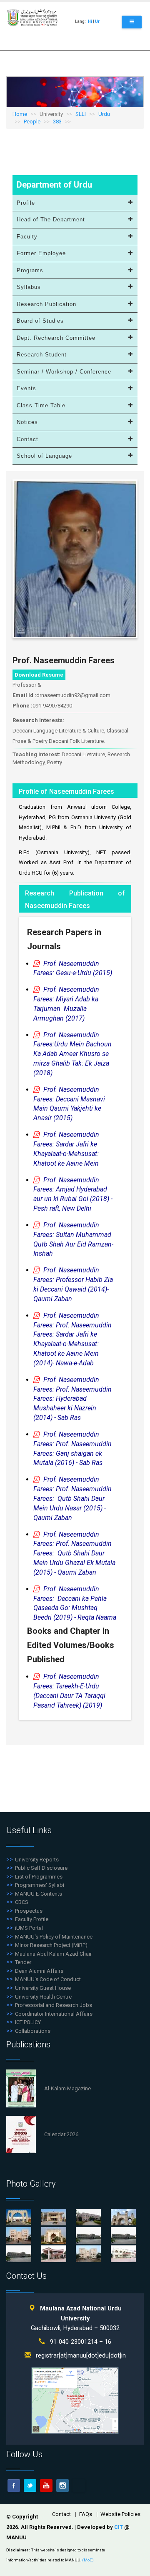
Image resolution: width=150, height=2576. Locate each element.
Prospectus (29, 1911)
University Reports (37, 1860)
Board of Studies (40, 321)
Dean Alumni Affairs (39, 1971)
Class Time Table (41, 405)
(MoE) (88, 2560)
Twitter (30, 2486)
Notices (27, 422)
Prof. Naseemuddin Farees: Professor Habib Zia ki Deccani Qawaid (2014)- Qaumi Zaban (73, 1284)
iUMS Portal (29, 1928)
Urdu (104, 114)
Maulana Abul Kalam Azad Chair (53, 1954)
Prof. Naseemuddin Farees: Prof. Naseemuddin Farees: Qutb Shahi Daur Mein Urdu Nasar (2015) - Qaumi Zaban (72, 1498)
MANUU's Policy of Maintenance (54, 1937)
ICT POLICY (28, 2022)
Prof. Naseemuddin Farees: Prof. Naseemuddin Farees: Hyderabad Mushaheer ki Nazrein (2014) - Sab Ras (72, 1399)
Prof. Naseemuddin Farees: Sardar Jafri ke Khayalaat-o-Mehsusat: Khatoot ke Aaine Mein (66, 1149)
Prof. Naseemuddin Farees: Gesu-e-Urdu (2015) (73, 968)
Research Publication (46, 304)
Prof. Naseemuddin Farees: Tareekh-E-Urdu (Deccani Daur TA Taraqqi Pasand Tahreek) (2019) (69, 1691)
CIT (119, 2527)
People (32, 122)
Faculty (27, 237)
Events (26, 388)
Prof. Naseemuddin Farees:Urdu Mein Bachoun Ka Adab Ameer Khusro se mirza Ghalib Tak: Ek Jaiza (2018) (72, 1054)
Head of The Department (51, 219)
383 (57, 122)
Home (20, 114)
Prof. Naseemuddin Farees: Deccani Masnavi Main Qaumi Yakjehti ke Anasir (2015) (69, 1104)
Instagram (62, 2486)
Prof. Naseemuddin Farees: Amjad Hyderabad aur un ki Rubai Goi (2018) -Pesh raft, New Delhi (73, 1194)
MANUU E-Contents (39, 1894)
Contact (27, 439)
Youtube (46, 2486)
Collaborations (33, 2031)
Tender (23, 1962)
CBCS (22, 1902)
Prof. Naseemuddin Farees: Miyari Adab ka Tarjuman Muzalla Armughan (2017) (66, 1004)
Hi (90, 21)
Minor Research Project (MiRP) (51, 1945)
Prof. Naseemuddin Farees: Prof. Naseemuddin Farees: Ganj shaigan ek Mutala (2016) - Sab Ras (72, 1449)
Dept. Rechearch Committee (56, 338)
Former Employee (41, 253)
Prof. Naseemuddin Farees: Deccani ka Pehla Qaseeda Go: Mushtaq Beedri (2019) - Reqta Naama (75, 1603)
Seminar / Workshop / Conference (64, 372)
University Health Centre (43, 1997)
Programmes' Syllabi (40, 1885)
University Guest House (43, 1988)
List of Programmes (39, 1877)
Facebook (14, 2486)
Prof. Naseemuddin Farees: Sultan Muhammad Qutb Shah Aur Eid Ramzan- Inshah (73, 1239)
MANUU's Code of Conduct (48, 1979)
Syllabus (29, 287)
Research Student (42, 355)
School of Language (44, 456)
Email (79, 2486)
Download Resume (39, 675)
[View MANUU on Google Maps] (75, 2400)
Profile (26, 203)
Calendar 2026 (61, 2134)
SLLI (81, 114)
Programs (30, 270)
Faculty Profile (32, 1919)
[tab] (75, 203)
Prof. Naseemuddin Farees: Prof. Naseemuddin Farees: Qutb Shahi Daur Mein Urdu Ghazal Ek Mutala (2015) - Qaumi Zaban (74, 1553)
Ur (97, 21)
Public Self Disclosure (41, 1868)
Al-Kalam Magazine (67, 2088)
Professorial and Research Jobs (54, 2005)
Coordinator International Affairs (54, 2014)
